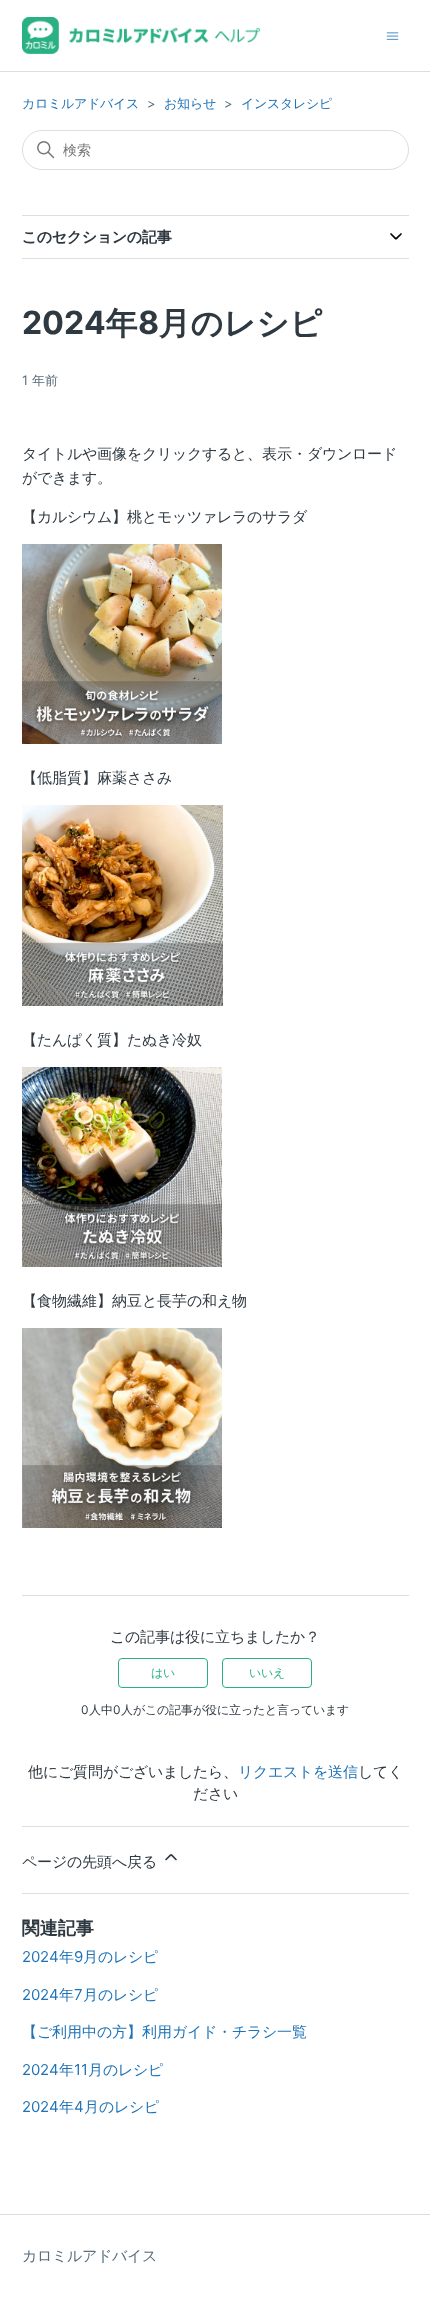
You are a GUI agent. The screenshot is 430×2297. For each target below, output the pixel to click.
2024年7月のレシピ (90, 1994)
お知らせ (190, 103)
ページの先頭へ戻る (91, 1861)
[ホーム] (141, 35)
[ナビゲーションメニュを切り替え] (392, 34)
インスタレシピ (286, 103)
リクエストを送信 (298, 1771)
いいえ (267, 1672)
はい (163, 1672)
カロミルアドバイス (80, 103)
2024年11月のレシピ (92, 2069)
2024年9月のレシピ (90, 1956)
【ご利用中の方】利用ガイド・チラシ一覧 (164, 2031)
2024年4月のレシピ (90, 2106)
